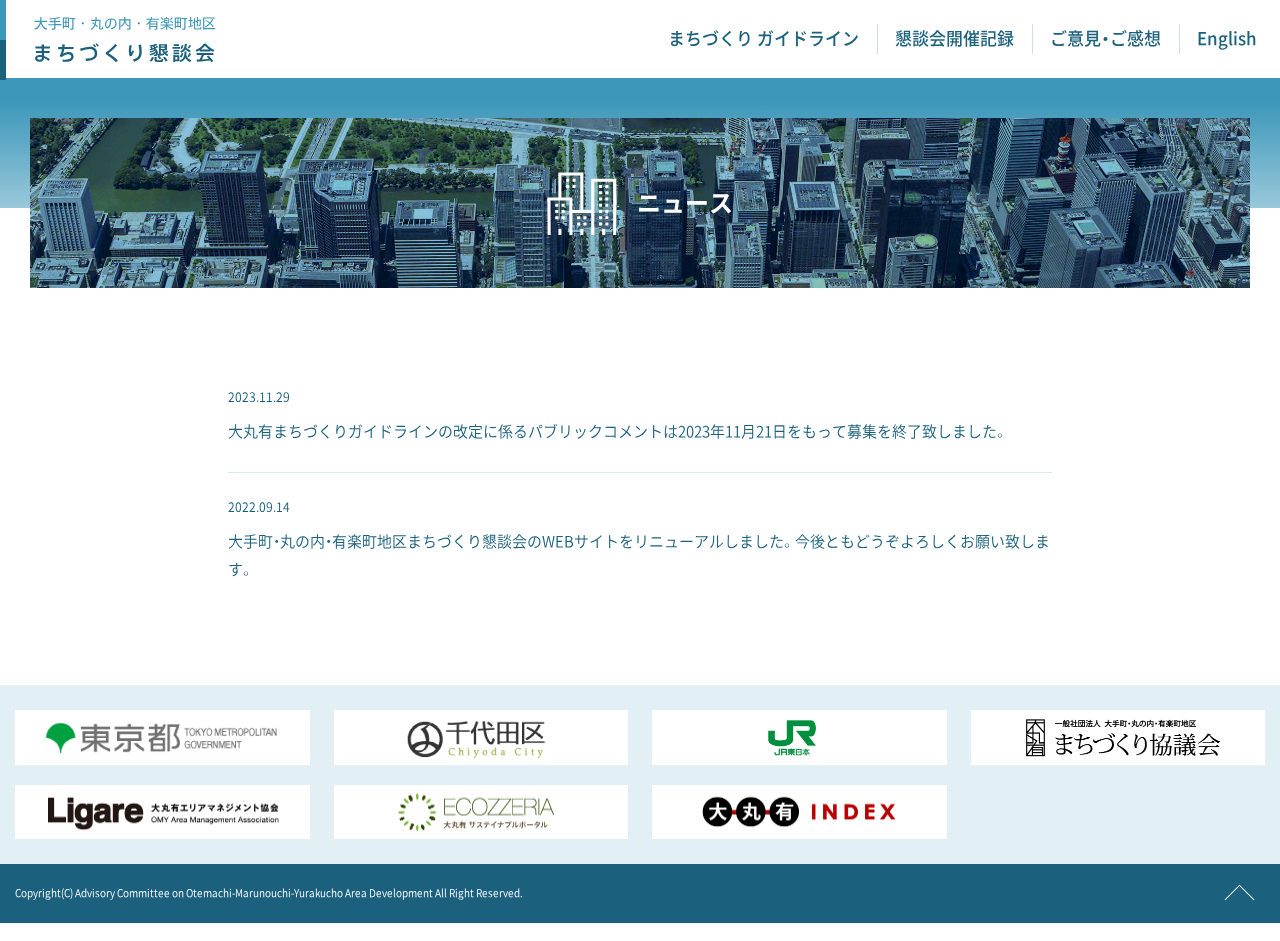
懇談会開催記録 (954, 38)
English (1227, 38)
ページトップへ (1240, 900)
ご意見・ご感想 (1105, 38)
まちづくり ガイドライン (763, 38)
